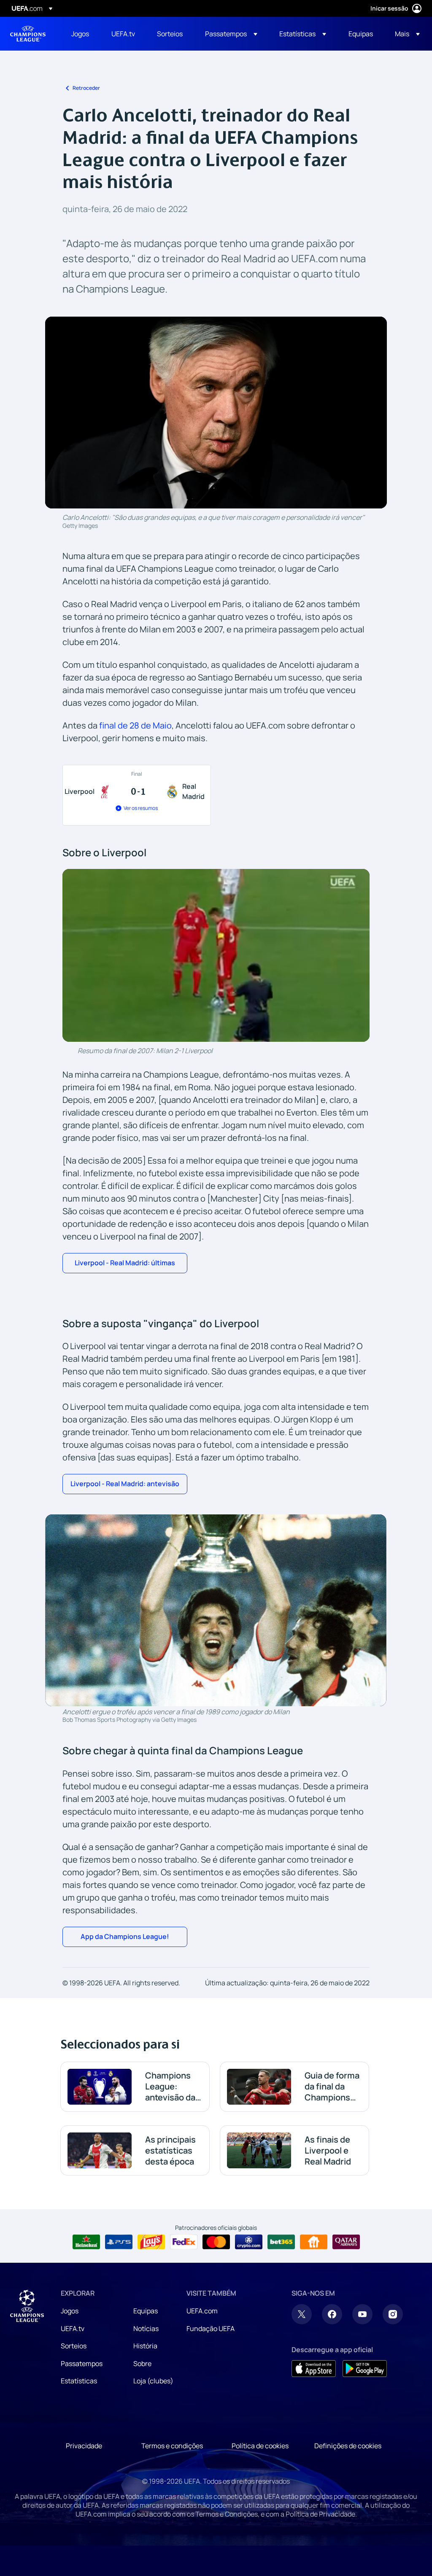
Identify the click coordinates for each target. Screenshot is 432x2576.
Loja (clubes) (153, 2381)
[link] (80, 34)
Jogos (70, 2311)
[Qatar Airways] (346, 2242)
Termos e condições (172, 2446)
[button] (231, 34)
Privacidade (84, 2446)
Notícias (146, 2329)
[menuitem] (81, 34)
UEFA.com (202, 2311)
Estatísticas (79, 2381)
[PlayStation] (119, 2242)
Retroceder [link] (86, 88)
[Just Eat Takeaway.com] (314, 2242)
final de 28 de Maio (135, 725)
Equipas (146, 2311)
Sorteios (74, 2346)
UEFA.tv (73, 2329)
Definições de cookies (348, 2446)
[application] (216, 955)
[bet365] (281, 2242)
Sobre (142, 2364)
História (145, 2346)
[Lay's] (151, 2242)
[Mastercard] (216, 2242)
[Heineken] (86, 2242)
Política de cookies (260, 2446)
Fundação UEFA (211, 2329)
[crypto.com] (249, 2242)
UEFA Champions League (28, 34)
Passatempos (82, 2364)
